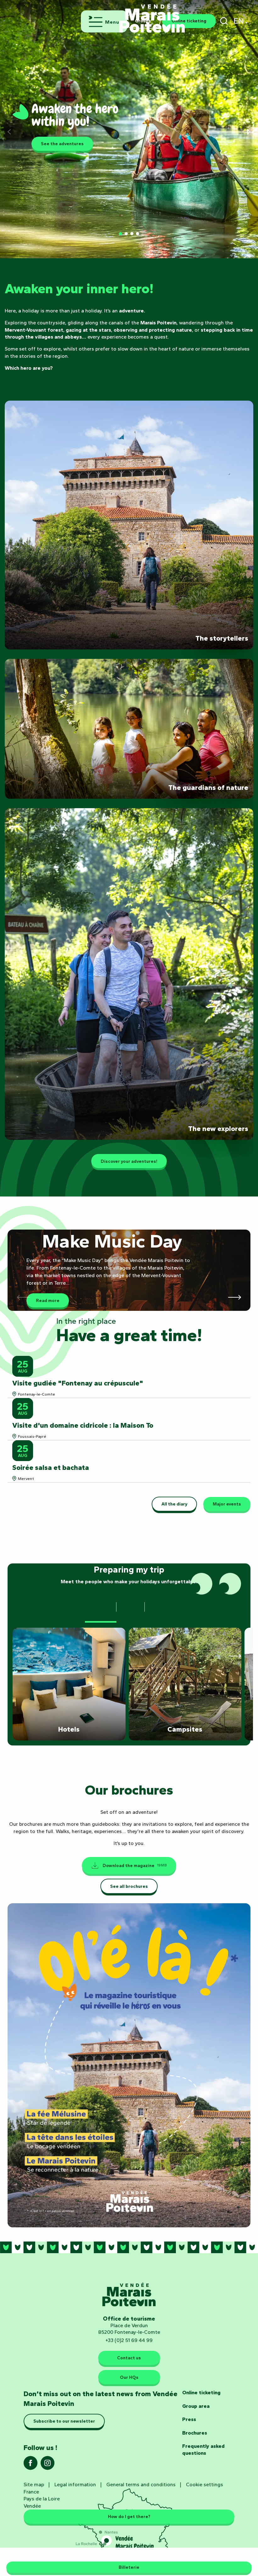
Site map (34, 2485)
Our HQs (129, 2377)
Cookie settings (205, 2485)
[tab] (101, 1609)
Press (189, 2419)
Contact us (129, 2358)
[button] (224, 21)
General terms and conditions (141, 2485)
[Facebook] (31, 2465)
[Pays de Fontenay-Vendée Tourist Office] (152, 15)
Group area (196, 2406)
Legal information (75, 2485)
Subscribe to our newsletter (64, 2421)
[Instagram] (48, 2465)
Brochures (195, 2433)
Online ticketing (201, 2393)
